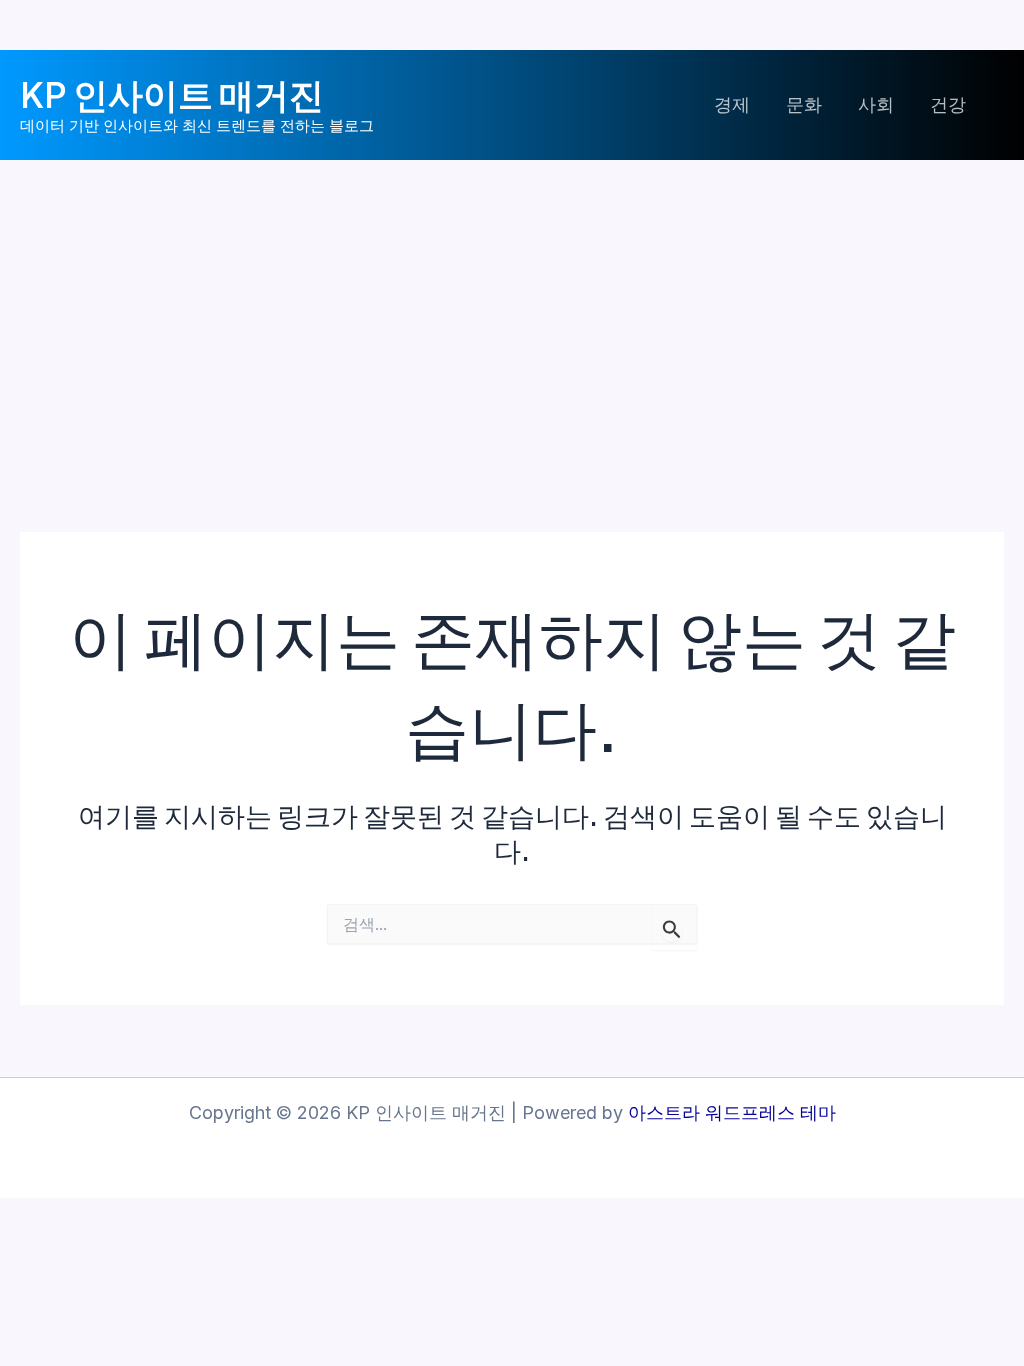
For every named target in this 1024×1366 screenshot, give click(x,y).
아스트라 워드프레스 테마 (732, 1112)
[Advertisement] (512, 310)
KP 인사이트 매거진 (172, 94)
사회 (876, 104)
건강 (948, 104)
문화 (804, 104)
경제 (732, 104)
